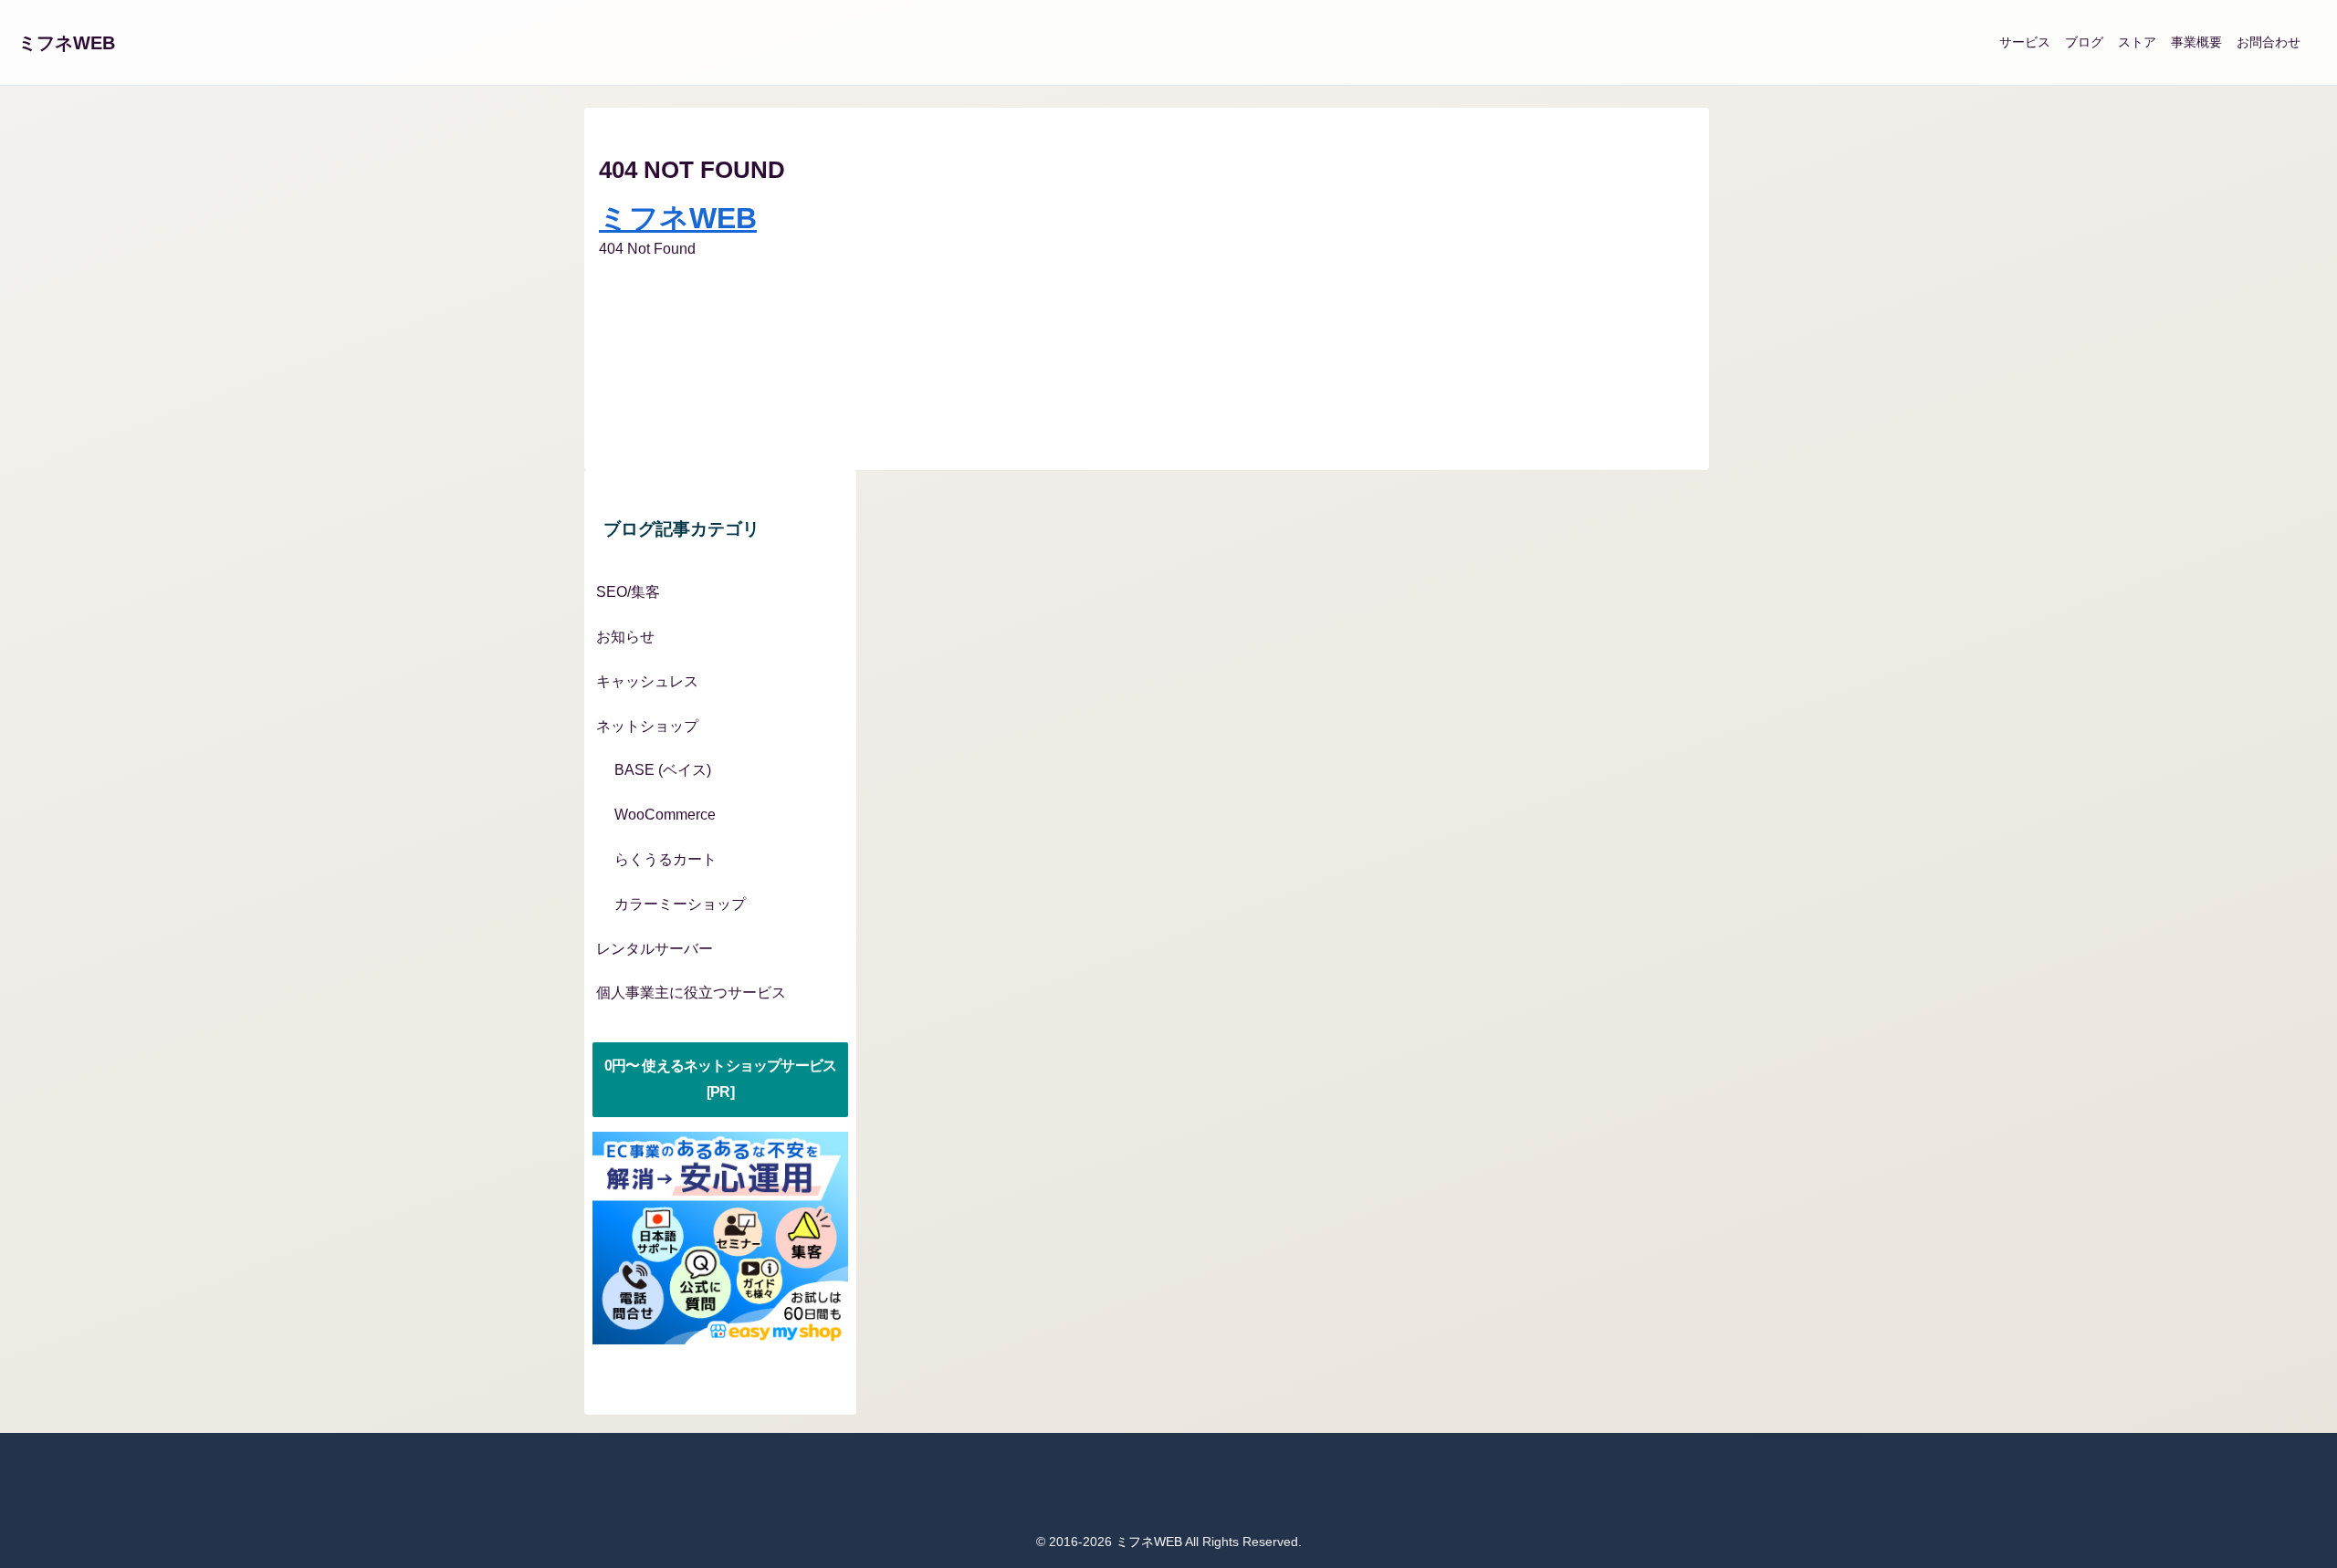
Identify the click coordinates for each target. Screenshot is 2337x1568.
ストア (2137, 42)
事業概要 (2196, 42)
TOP (622, 308)
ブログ (2084, 42)
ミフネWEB (67, 43)
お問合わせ (2269, 42)
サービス (2025, 42)
